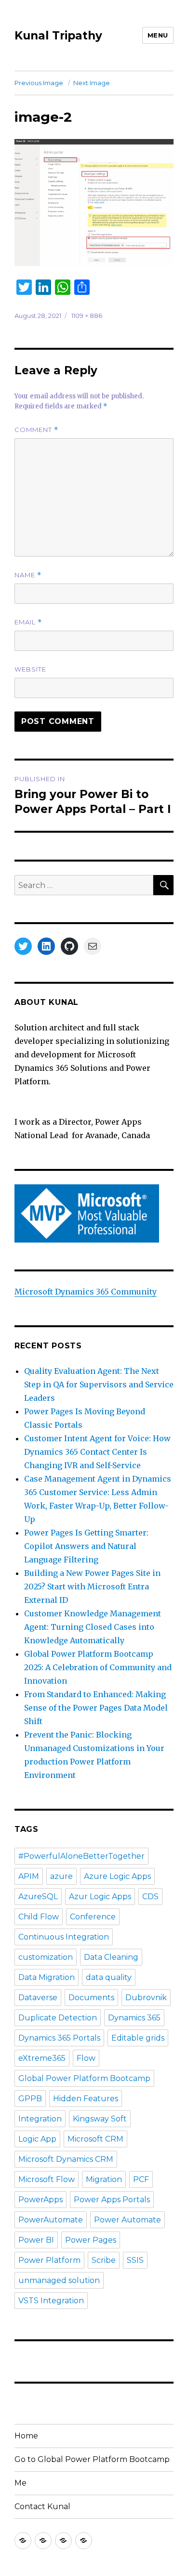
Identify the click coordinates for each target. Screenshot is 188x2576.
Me (20, 2483)
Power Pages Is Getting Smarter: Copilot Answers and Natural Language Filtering (86, 1546)
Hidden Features (86, 2099)
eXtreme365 (42, 2058)
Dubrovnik (146, 1998)
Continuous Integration (64, 1937)
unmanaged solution (59, 2280)
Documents (91, 1998)
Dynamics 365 (134, 2018)
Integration (40, 2119)
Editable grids (138, 2038)
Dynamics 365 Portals (59, 2038)
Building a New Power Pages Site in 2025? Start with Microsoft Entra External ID (92, 1586)
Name (28, 575)
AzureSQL (38, 1897)
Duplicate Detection (58, 2018)
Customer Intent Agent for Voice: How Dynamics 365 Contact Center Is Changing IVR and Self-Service (97, 1452)
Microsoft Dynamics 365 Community (86, 1292)
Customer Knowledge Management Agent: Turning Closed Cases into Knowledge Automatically (93, 1627)
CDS (150, 1897)
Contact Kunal (42, 2506)
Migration (104, 2179)
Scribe (104, 2260)
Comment (36, 430)
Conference (93, 1917)
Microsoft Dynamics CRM (66, 2159)
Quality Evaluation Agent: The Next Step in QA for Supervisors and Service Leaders (99, 1384)
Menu (158, 35)
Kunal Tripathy (58, 36)
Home (26, 2436)
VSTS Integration (51, 2301)
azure (61, 1876)
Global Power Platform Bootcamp (84, 2078)
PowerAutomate (51, 2220)
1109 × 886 (87, 316)
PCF (141, 2179)
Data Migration (47, 1977)
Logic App (37, 2139)
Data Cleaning (111, 1957)
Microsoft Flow (47, 2179)
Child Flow (39, 1917)
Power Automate (128, 2220)
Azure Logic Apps (117, 1876)
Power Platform (49, 2260)
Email (28, 622)
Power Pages (91, 2240)
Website (30, 669)
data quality (109, 1977)
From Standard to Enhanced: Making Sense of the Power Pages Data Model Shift (96, 1708)
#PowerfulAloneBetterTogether (81, 1856)
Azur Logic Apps (100, 1897)
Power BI (36, 2240)
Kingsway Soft (100, 2119)
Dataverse (38, 1998)
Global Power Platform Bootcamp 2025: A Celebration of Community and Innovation (98, 1667)
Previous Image (39, 83)
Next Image (92, 83)
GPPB (30, 2099)
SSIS (135, 2260)
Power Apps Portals (112, 2200)
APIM (29, 1876)
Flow (86, 2058)
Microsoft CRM (95, 2139)
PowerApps (40, 2200)
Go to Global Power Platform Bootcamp (92, 2459)
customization (46, 1957)
